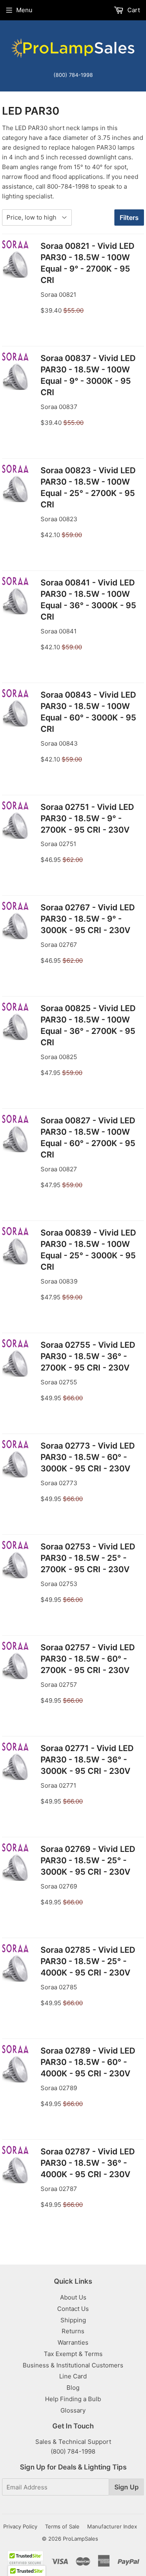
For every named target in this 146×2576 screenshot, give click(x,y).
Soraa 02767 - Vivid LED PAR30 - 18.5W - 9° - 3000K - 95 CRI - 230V (88, 919)
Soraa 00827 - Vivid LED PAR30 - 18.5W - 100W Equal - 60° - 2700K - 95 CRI (88, 1138)
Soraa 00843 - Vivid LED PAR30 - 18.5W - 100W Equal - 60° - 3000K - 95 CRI (88, 712)
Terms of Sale (62, 2526)
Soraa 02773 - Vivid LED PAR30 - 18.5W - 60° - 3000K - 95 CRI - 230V (88, 1457)
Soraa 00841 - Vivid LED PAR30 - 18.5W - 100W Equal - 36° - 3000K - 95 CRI (88, 600)
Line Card (73, 2376)
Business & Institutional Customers (73, 2365)
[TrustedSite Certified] (25, 2558)
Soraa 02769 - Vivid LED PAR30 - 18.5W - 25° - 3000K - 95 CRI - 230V (88, 1860)
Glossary (73, 2410)
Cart (133, 10)
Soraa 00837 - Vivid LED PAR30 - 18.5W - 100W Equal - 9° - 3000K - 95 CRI (88, 375)
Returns (73, 2331)
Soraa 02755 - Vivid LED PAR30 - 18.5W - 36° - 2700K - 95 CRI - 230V (88, 1356)
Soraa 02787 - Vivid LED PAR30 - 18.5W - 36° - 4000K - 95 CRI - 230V (88, 2163)
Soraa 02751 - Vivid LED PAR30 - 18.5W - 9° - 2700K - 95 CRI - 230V (87, 818)
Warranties (73, 2342)
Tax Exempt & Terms (73, 2354)
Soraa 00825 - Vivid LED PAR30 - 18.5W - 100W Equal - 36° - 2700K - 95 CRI (88, 1025)
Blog (73, 2388)
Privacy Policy (20, 2526)
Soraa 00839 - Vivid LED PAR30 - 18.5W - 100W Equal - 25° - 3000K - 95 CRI (88, 1250)
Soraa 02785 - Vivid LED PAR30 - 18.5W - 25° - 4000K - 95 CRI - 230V (88, 1961)
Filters (129, 218)
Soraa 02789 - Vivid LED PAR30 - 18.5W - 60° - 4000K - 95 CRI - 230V (88, 2062)
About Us (73, 2297)
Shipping (73, 2320)
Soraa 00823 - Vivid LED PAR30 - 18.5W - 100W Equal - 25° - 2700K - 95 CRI (88, 487)
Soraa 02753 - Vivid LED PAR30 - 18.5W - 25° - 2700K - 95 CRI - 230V (88, 1558)
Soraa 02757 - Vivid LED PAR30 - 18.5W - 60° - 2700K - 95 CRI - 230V (88, 1659)
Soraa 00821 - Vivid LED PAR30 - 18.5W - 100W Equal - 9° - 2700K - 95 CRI (87, 263)
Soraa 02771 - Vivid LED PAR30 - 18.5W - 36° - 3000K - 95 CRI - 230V (87, 1760)
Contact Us (73, 2309)
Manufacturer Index (112, 2526)
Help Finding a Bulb (73, 2399)
